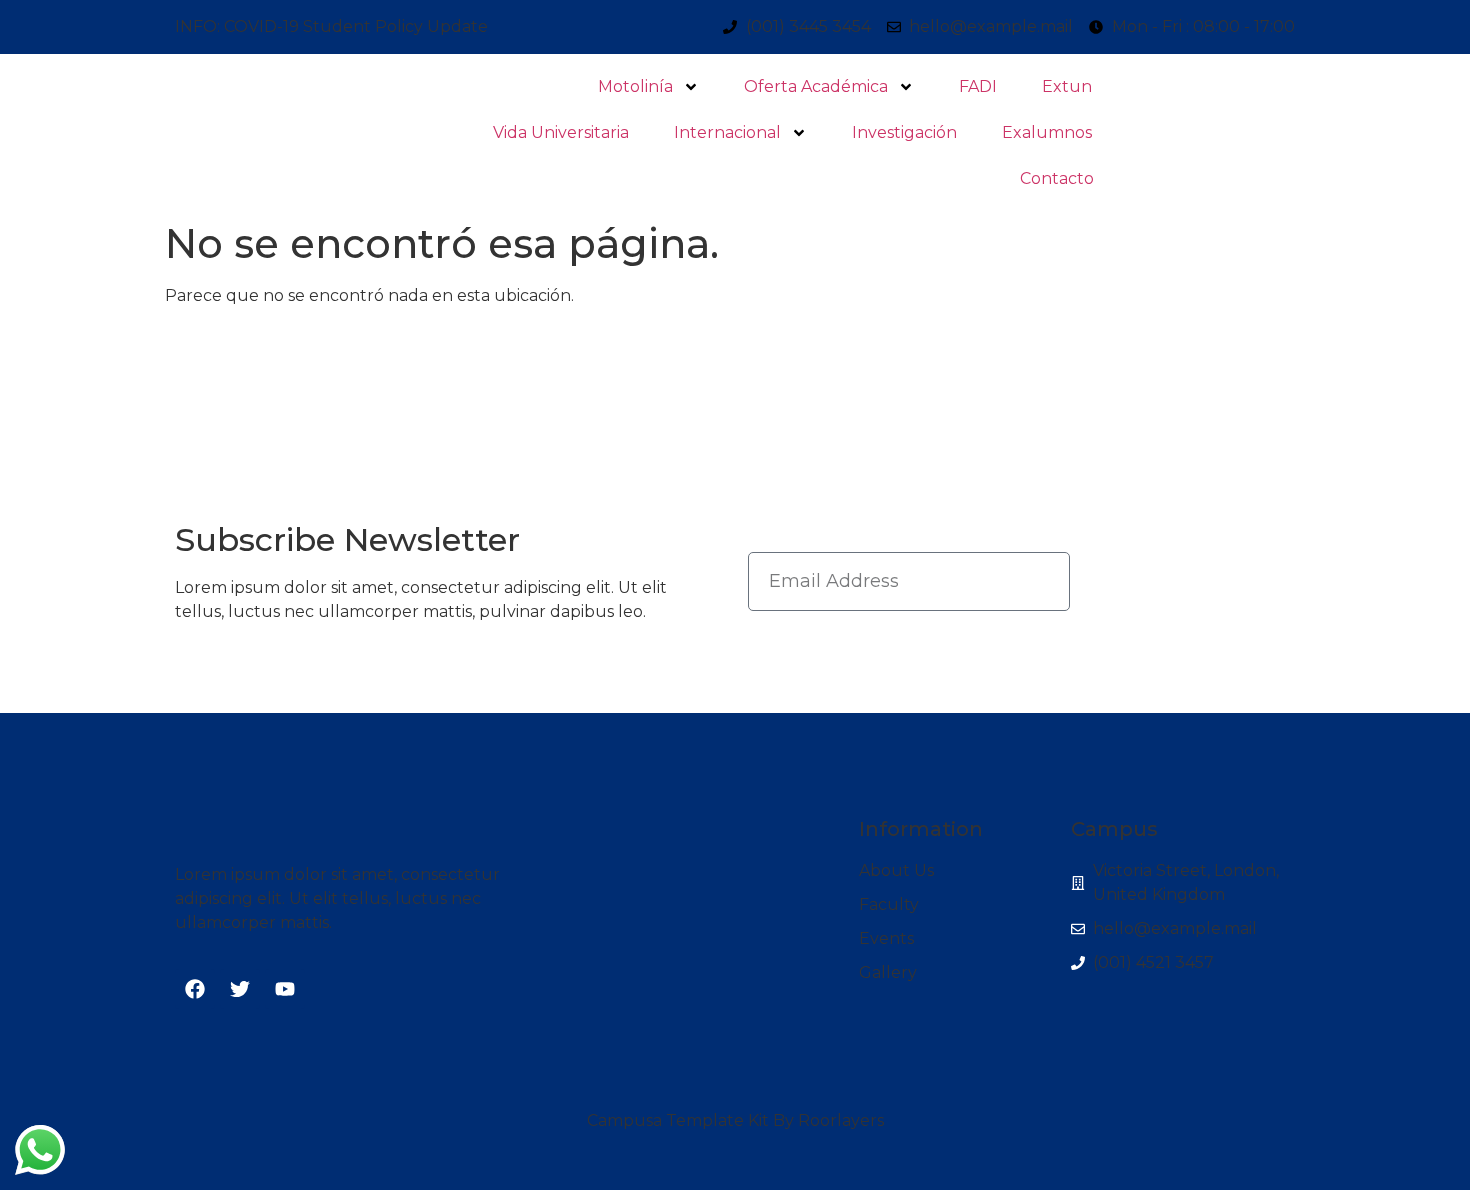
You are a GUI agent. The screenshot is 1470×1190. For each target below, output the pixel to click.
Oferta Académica (816, 86)
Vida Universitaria (561, 132)
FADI (978, 86)
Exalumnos (1047, 132)
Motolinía (635, 86)
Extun (1067, 86)
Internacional (727, 132)
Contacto (1057, 178)
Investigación (904, 132)
